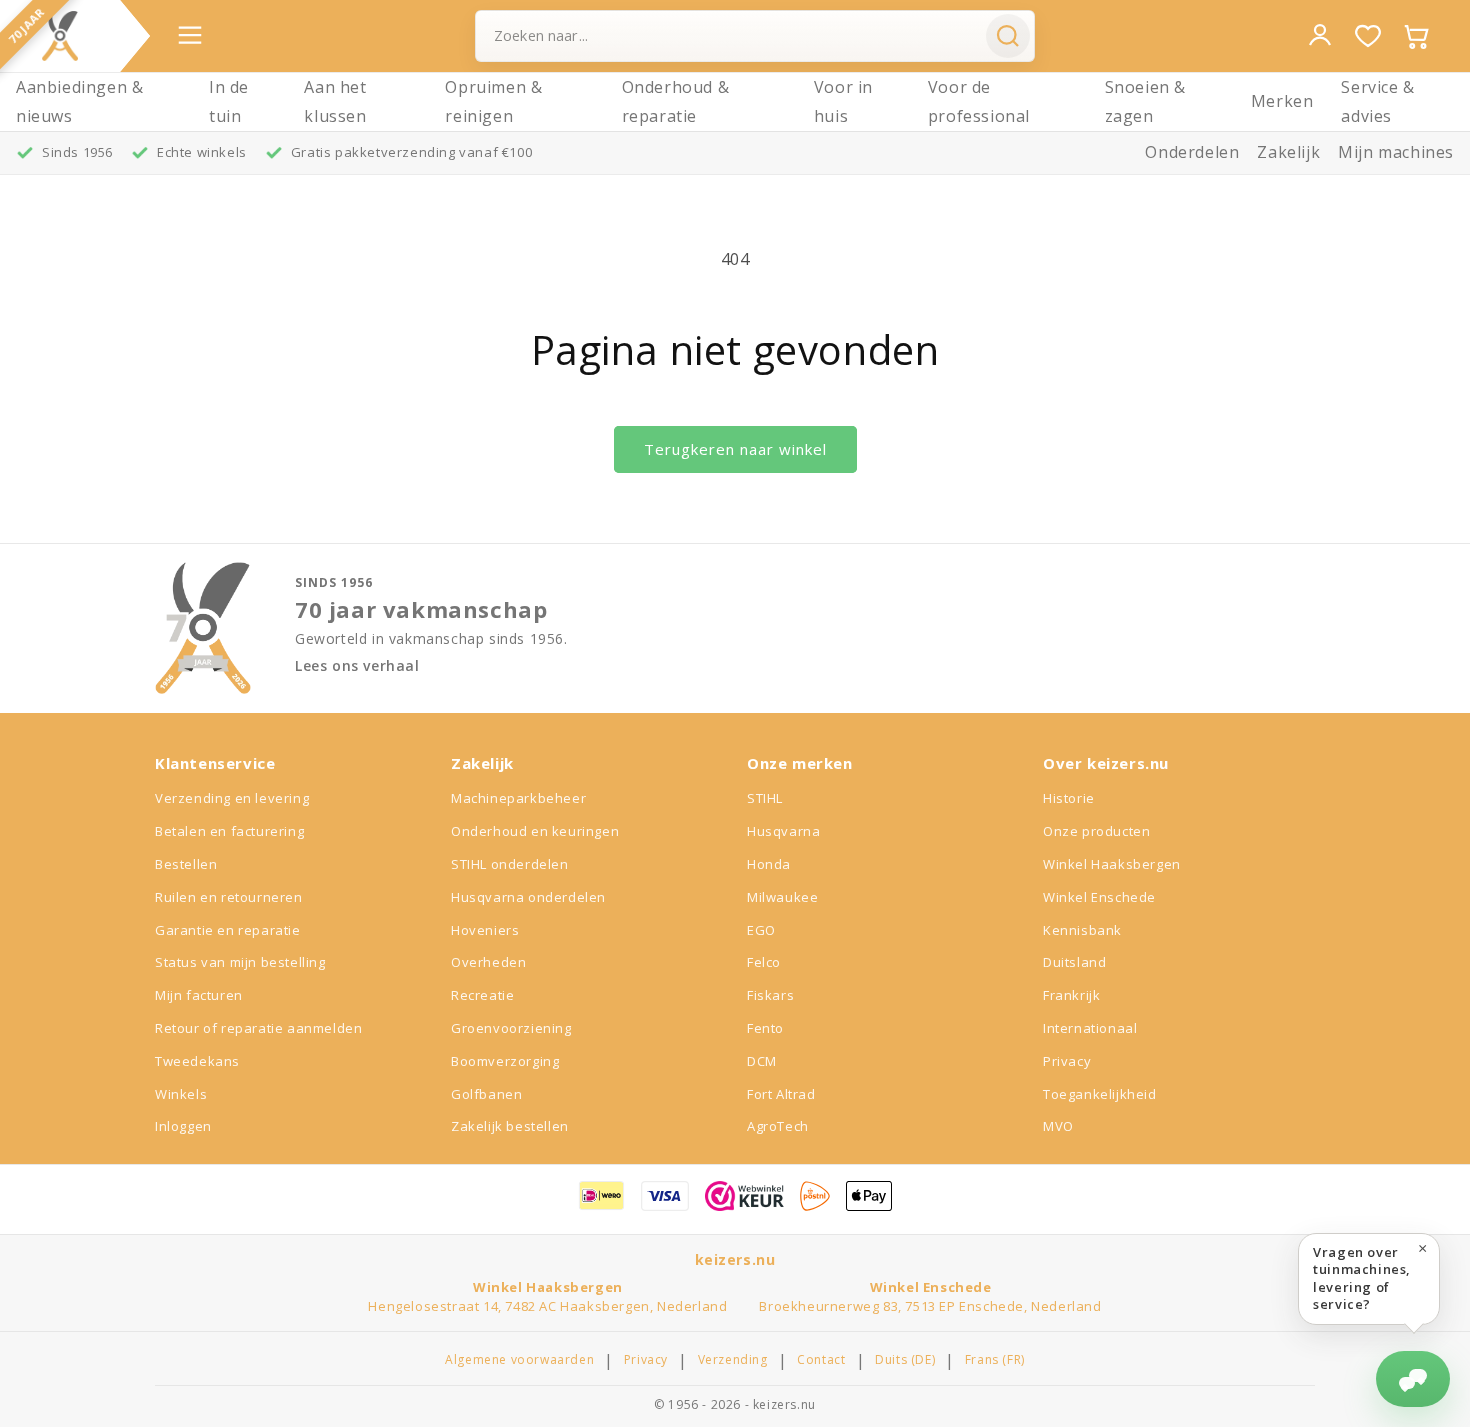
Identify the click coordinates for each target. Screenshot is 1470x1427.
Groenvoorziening (511, 1028)
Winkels (181, 1094)
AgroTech (778, 1126)
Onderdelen (1192, 152)
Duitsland (1074, 962)
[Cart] (1416, 36)
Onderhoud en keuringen (535, 831)
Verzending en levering (232, 798)
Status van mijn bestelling (240, 962)
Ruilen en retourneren (229, 897)
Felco (764, 962)
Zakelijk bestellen (510, 1126)
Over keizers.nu (1106, 763)
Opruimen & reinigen (493, 101)
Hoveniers (485, 930)
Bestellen (186, 864)
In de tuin (229, 101)
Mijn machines (1396, 152)
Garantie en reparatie (228, 930)
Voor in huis (843, 101)
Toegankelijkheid (1100, 1094)
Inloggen (183, 1126)
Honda (769, 864)
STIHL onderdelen (510, 864)
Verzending (733, 1360)
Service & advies (1377, 101)
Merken (1282, 101)
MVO (1058, 1126)
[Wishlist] (1368, 36)
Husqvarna (783, 831)
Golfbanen (486, 1094)
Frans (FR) (995, 1360)
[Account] (1320, 35)
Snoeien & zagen (1145, 101)
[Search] (1008, 36)
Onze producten (1096, 831)
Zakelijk (1288, 152)
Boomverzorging (505, 1061)
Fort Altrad (781, 1094)
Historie (1069, 798)
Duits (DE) (905, 1360)
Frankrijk (1071, 995)
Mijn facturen (199, 995)
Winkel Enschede (1099, 897)
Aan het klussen (335, 101)
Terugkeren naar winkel (735, 449)
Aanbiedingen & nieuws (79, 101)
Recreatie (482, 995)
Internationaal (1090, 1028)
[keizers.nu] (60, 36)
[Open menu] (190, 35)
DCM (762, 1061)
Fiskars (770, 995)
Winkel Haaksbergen (1112, 864)
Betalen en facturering (229, 831)
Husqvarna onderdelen (528, 897)
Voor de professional (979, 101)
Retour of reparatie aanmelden (258, 1028)
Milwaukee (782, 897)
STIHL (765, 798)
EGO (761, 930)
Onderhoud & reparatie (676, 101)
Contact (821, 1360)
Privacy (1067, 1061)
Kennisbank (1082, 930)
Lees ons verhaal (357, 666)
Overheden (488, 962)
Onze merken (800, 763)
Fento (765, 1028)
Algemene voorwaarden (519, 1360)
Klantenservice (215, 763)
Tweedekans (197, 1061)
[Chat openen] (1413, 1379)
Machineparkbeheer (518, 798)
